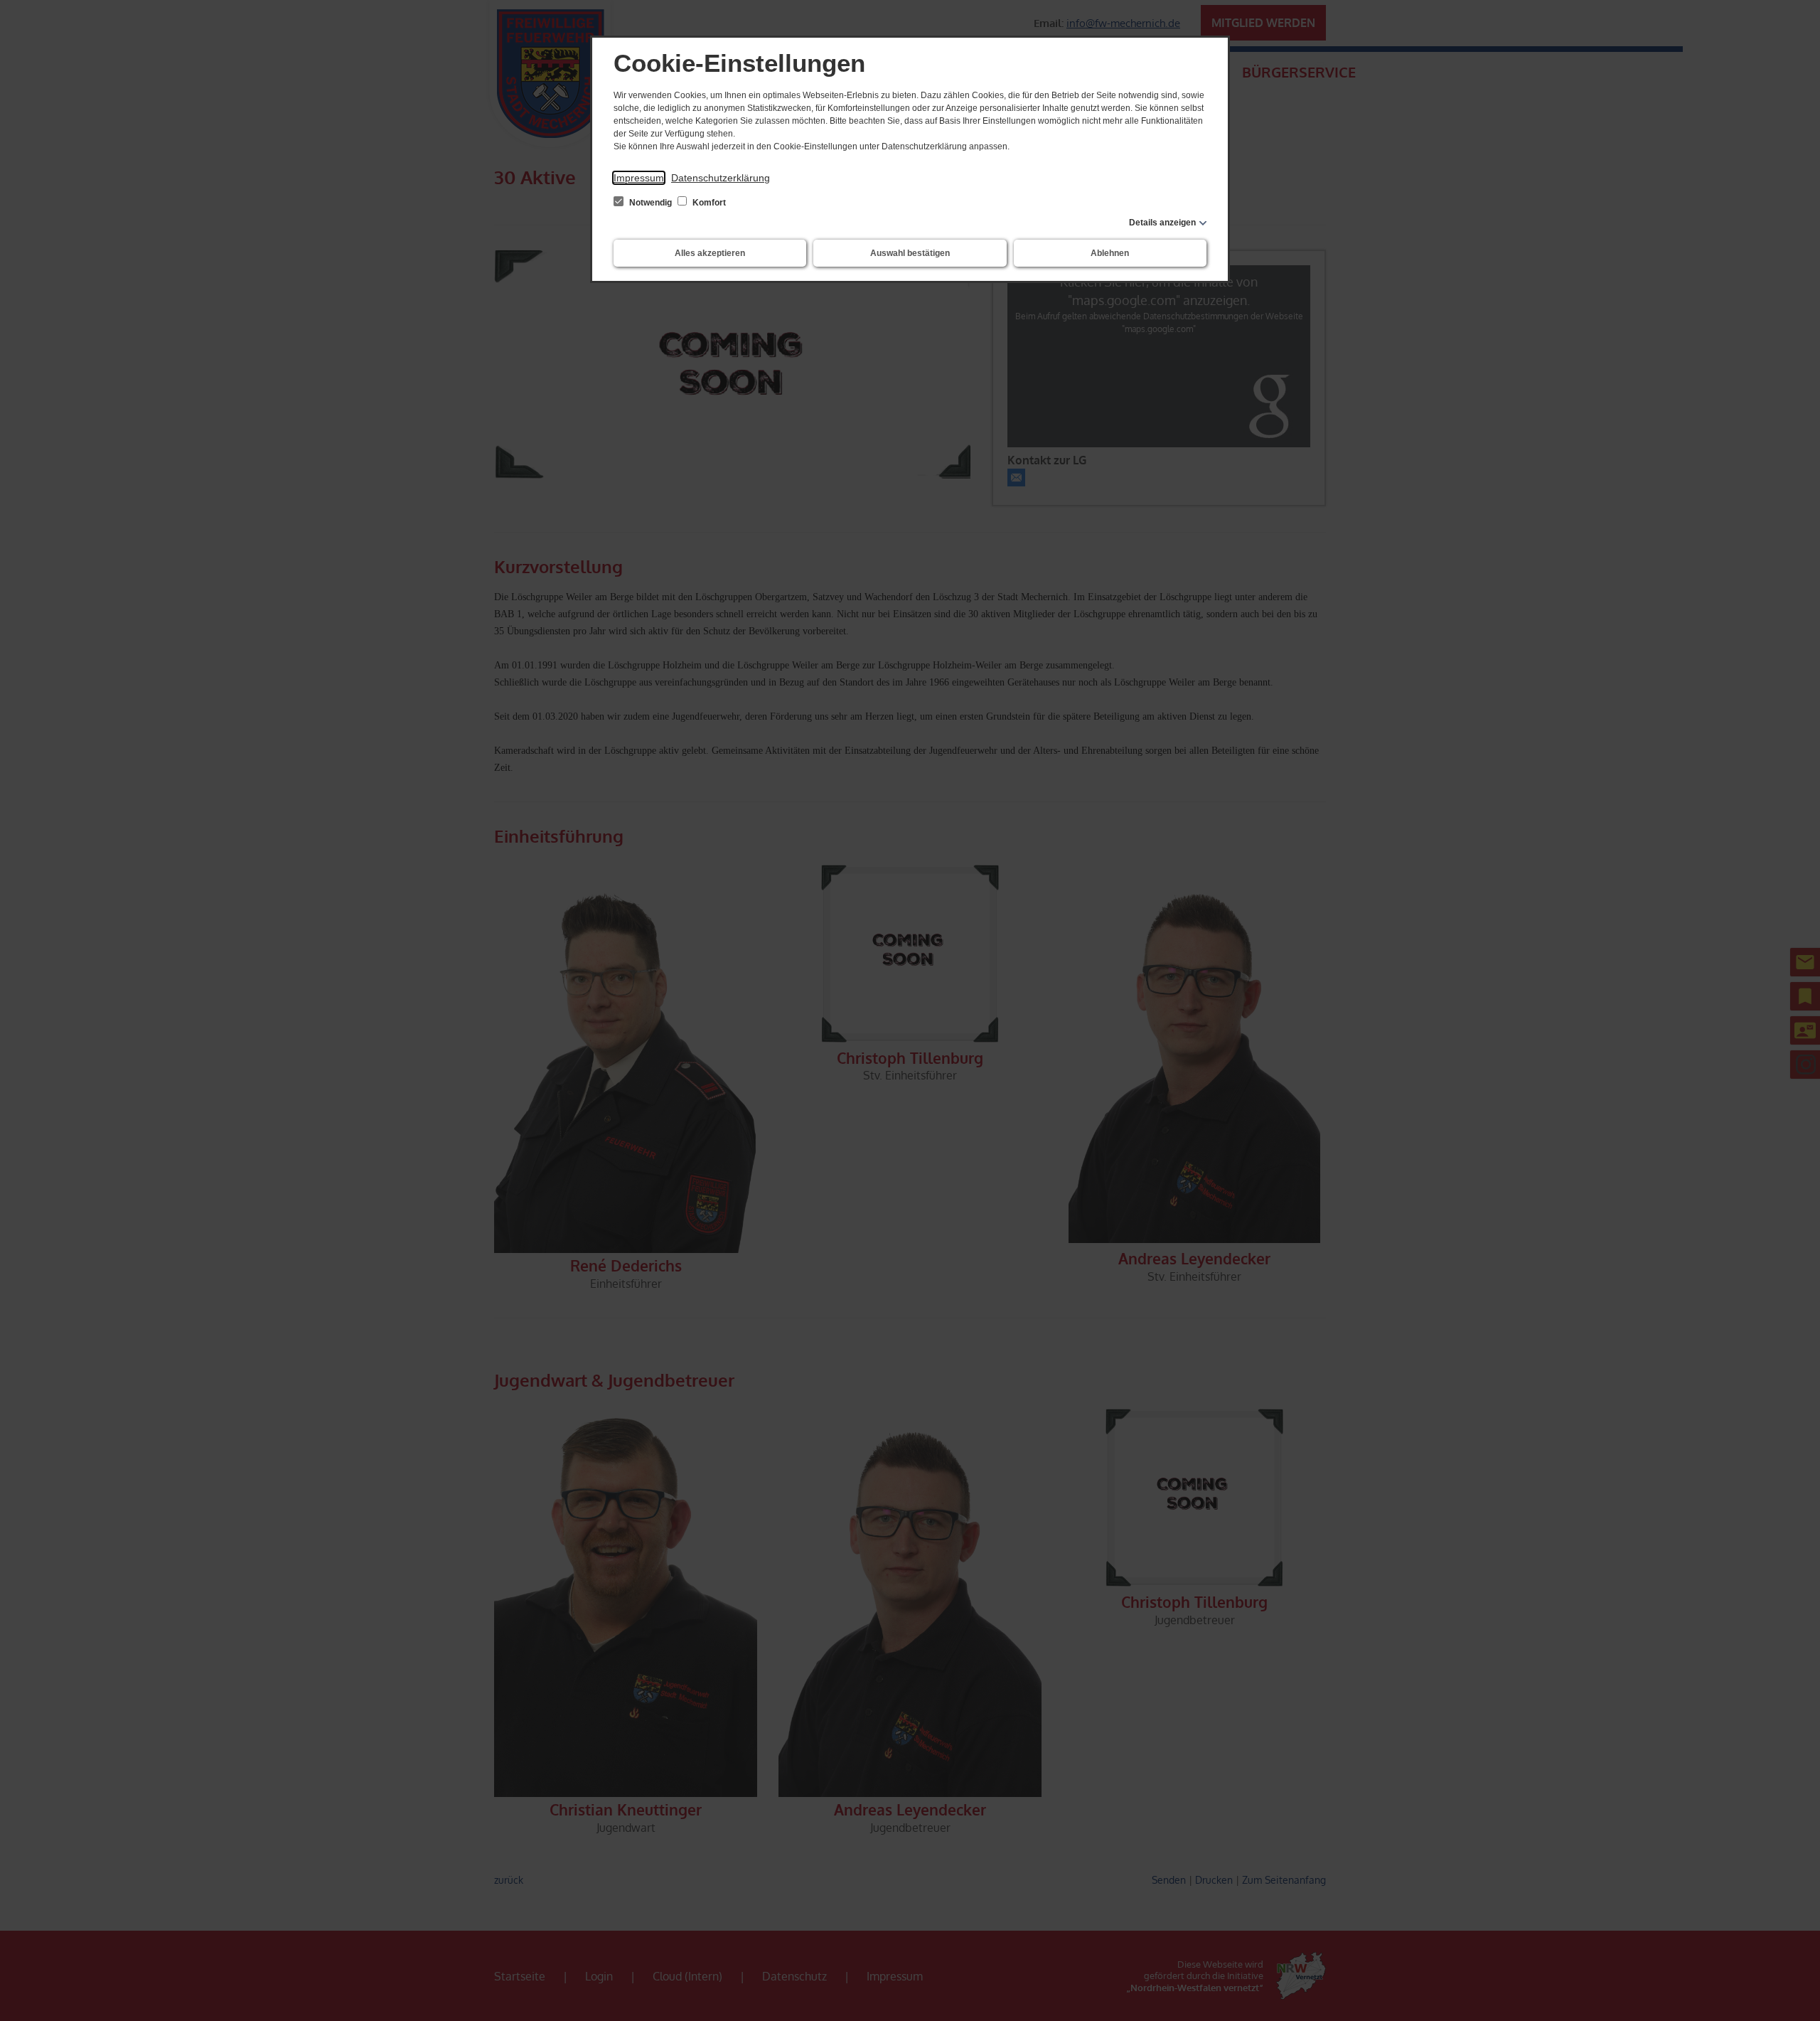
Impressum (639, 178)
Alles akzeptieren (710, 253)
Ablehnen (1110, 253)
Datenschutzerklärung (721, 178)
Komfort (708, 203)
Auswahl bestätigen (910, 253)
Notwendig (651, 203)
